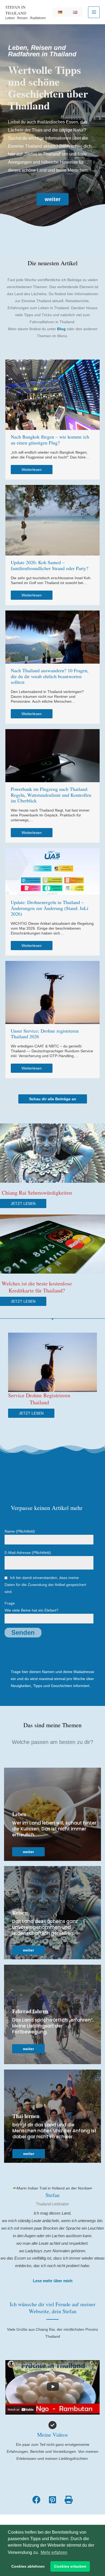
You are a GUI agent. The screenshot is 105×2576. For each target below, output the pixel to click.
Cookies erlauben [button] (70, 2566)
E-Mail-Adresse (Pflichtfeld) (28, 1553)
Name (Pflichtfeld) (20, 1531)
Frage (31, 1607)
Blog (61, 329)
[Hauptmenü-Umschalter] (94, 12)
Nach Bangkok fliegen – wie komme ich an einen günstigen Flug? (50, 440)
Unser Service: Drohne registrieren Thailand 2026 (45, 1034)
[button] (53, 199)
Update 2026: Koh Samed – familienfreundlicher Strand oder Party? (50, 565)
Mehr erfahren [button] (54, 2552)
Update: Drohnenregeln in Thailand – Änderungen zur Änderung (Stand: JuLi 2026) (50, 908)
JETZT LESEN (23, 1203)
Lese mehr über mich (53, 2281)
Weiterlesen (32, 470)
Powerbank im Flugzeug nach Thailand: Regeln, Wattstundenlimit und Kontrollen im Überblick (51, 795)
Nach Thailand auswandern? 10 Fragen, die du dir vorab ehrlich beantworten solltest (50, 676)
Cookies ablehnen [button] (28, 2566)
